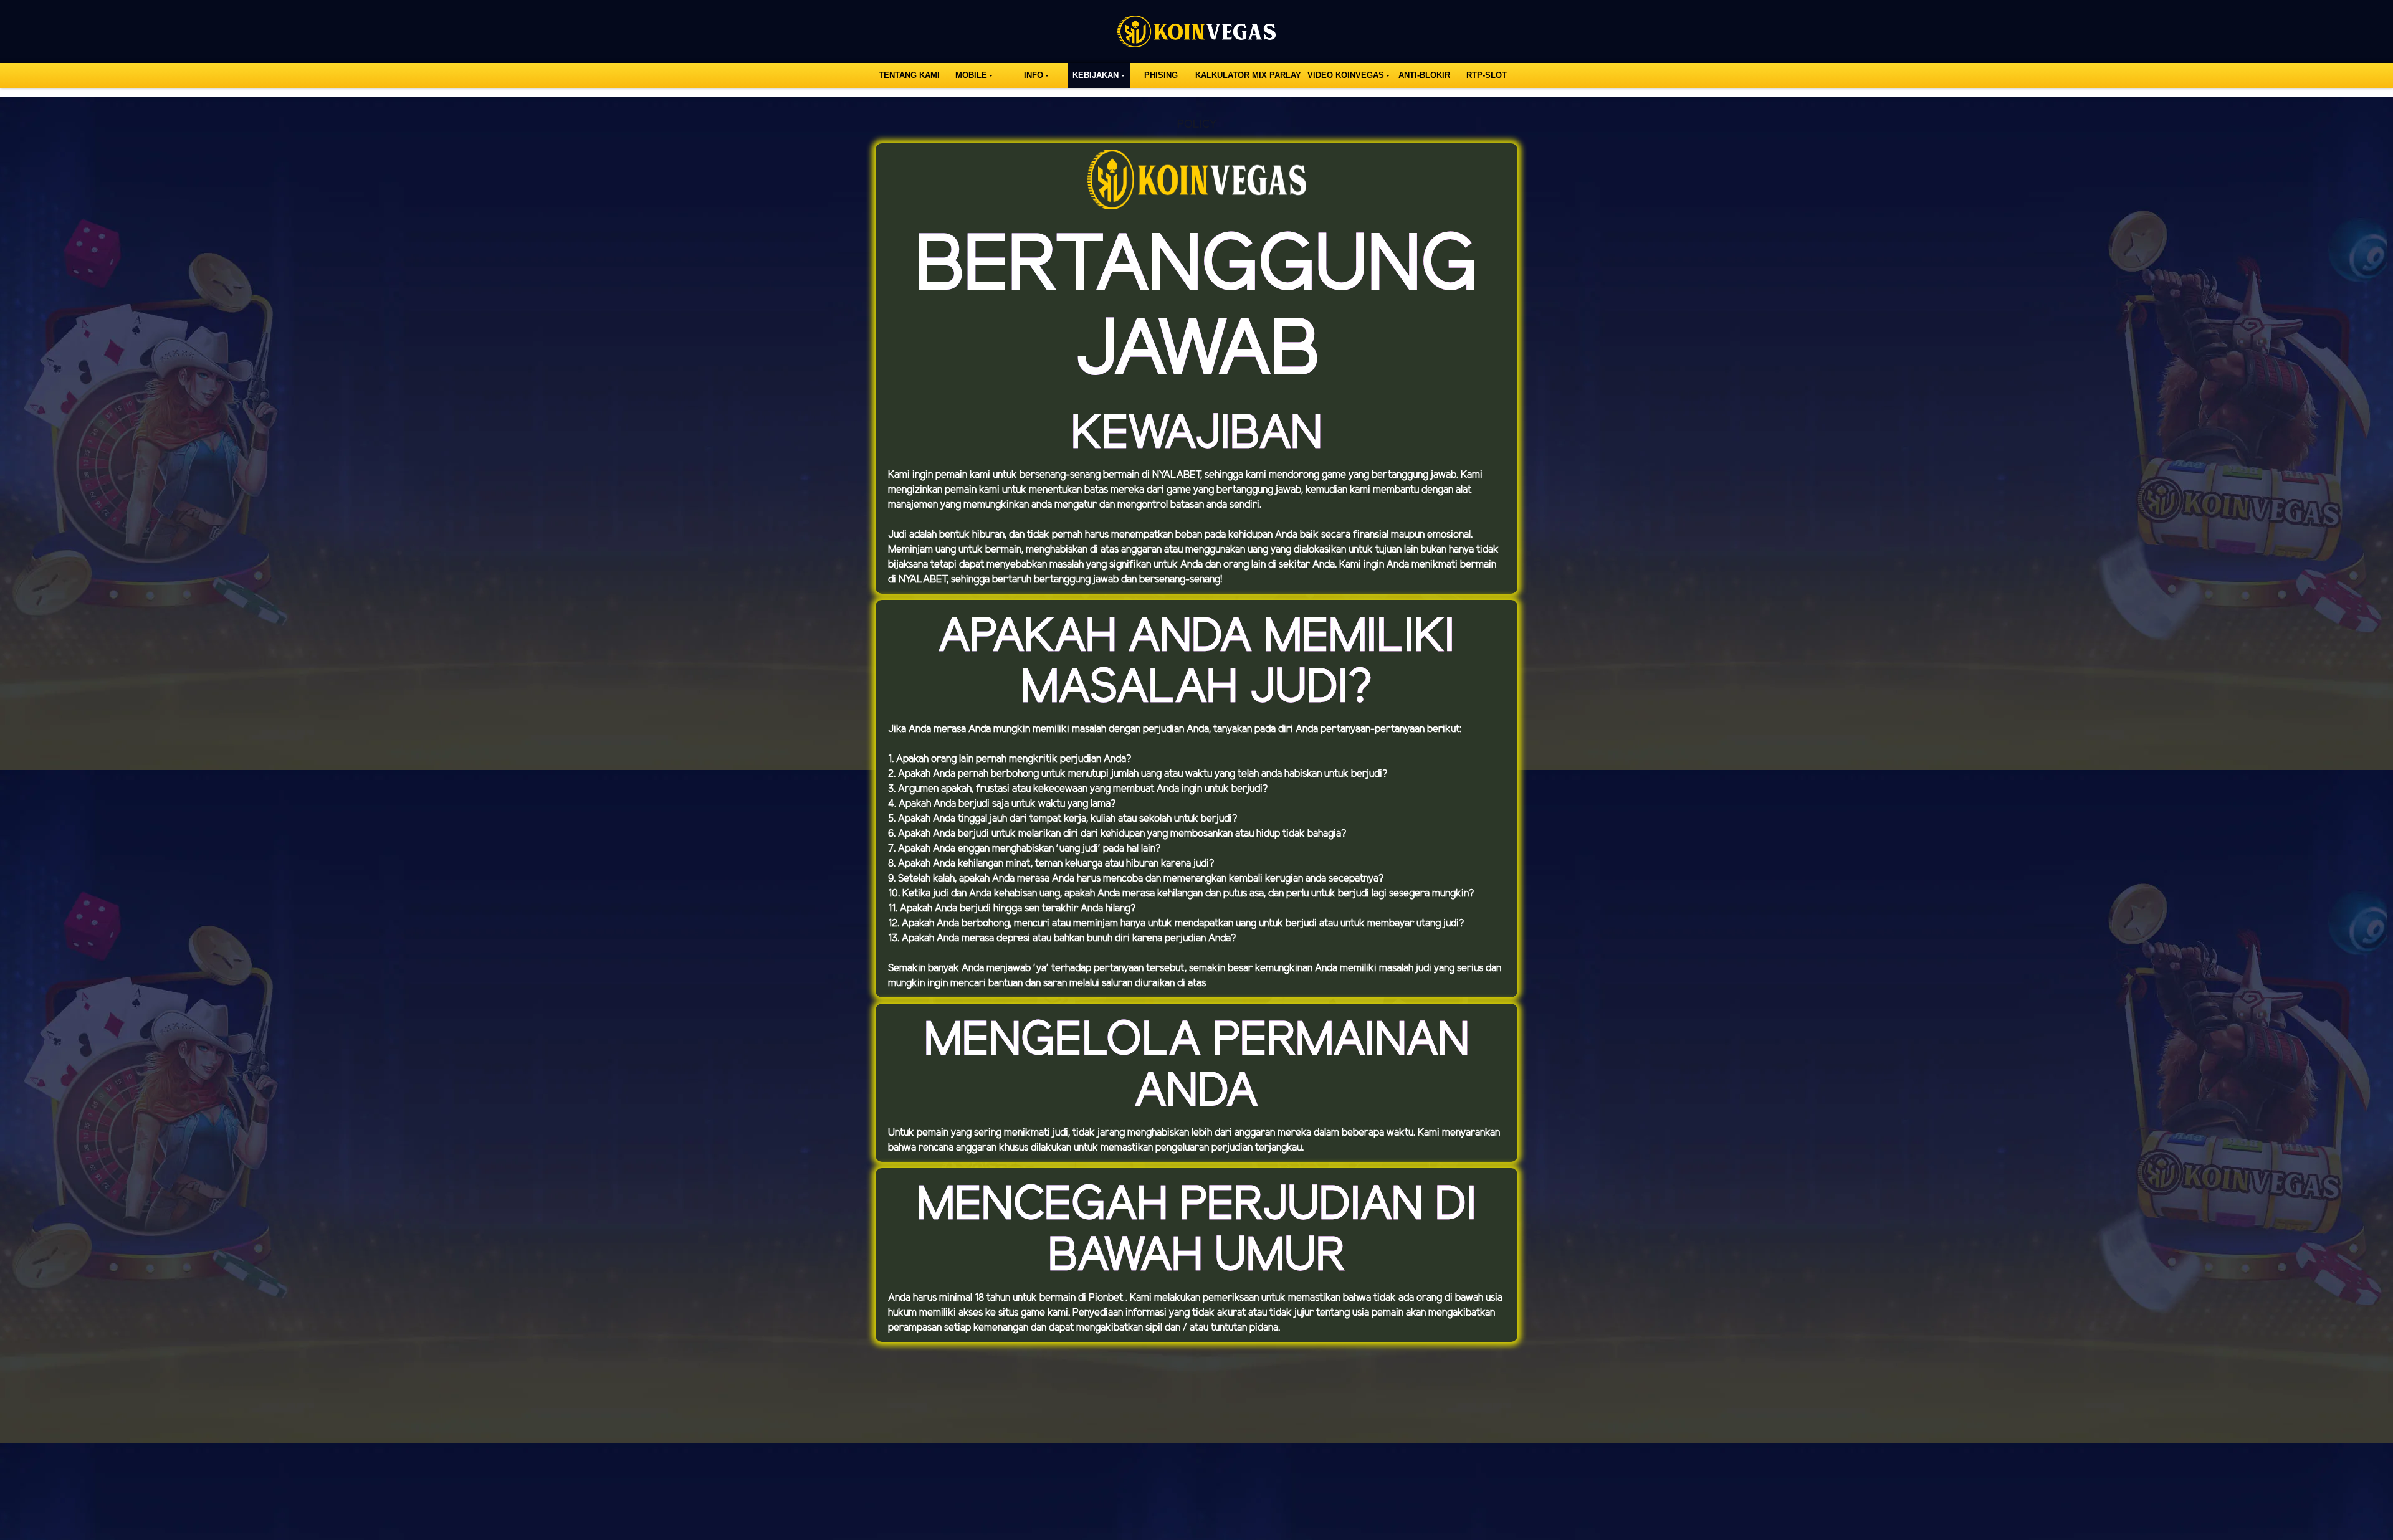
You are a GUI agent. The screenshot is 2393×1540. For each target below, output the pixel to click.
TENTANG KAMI (909, 75)
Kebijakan (1096, 75)
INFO (1034, 75)
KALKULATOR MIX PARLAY (1248, 75)
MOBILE (971, 75)
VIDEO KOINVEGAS (1346, 75)
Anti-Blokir (1424, 75)
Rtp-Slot (1487, 75)
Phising (1161, 75)
